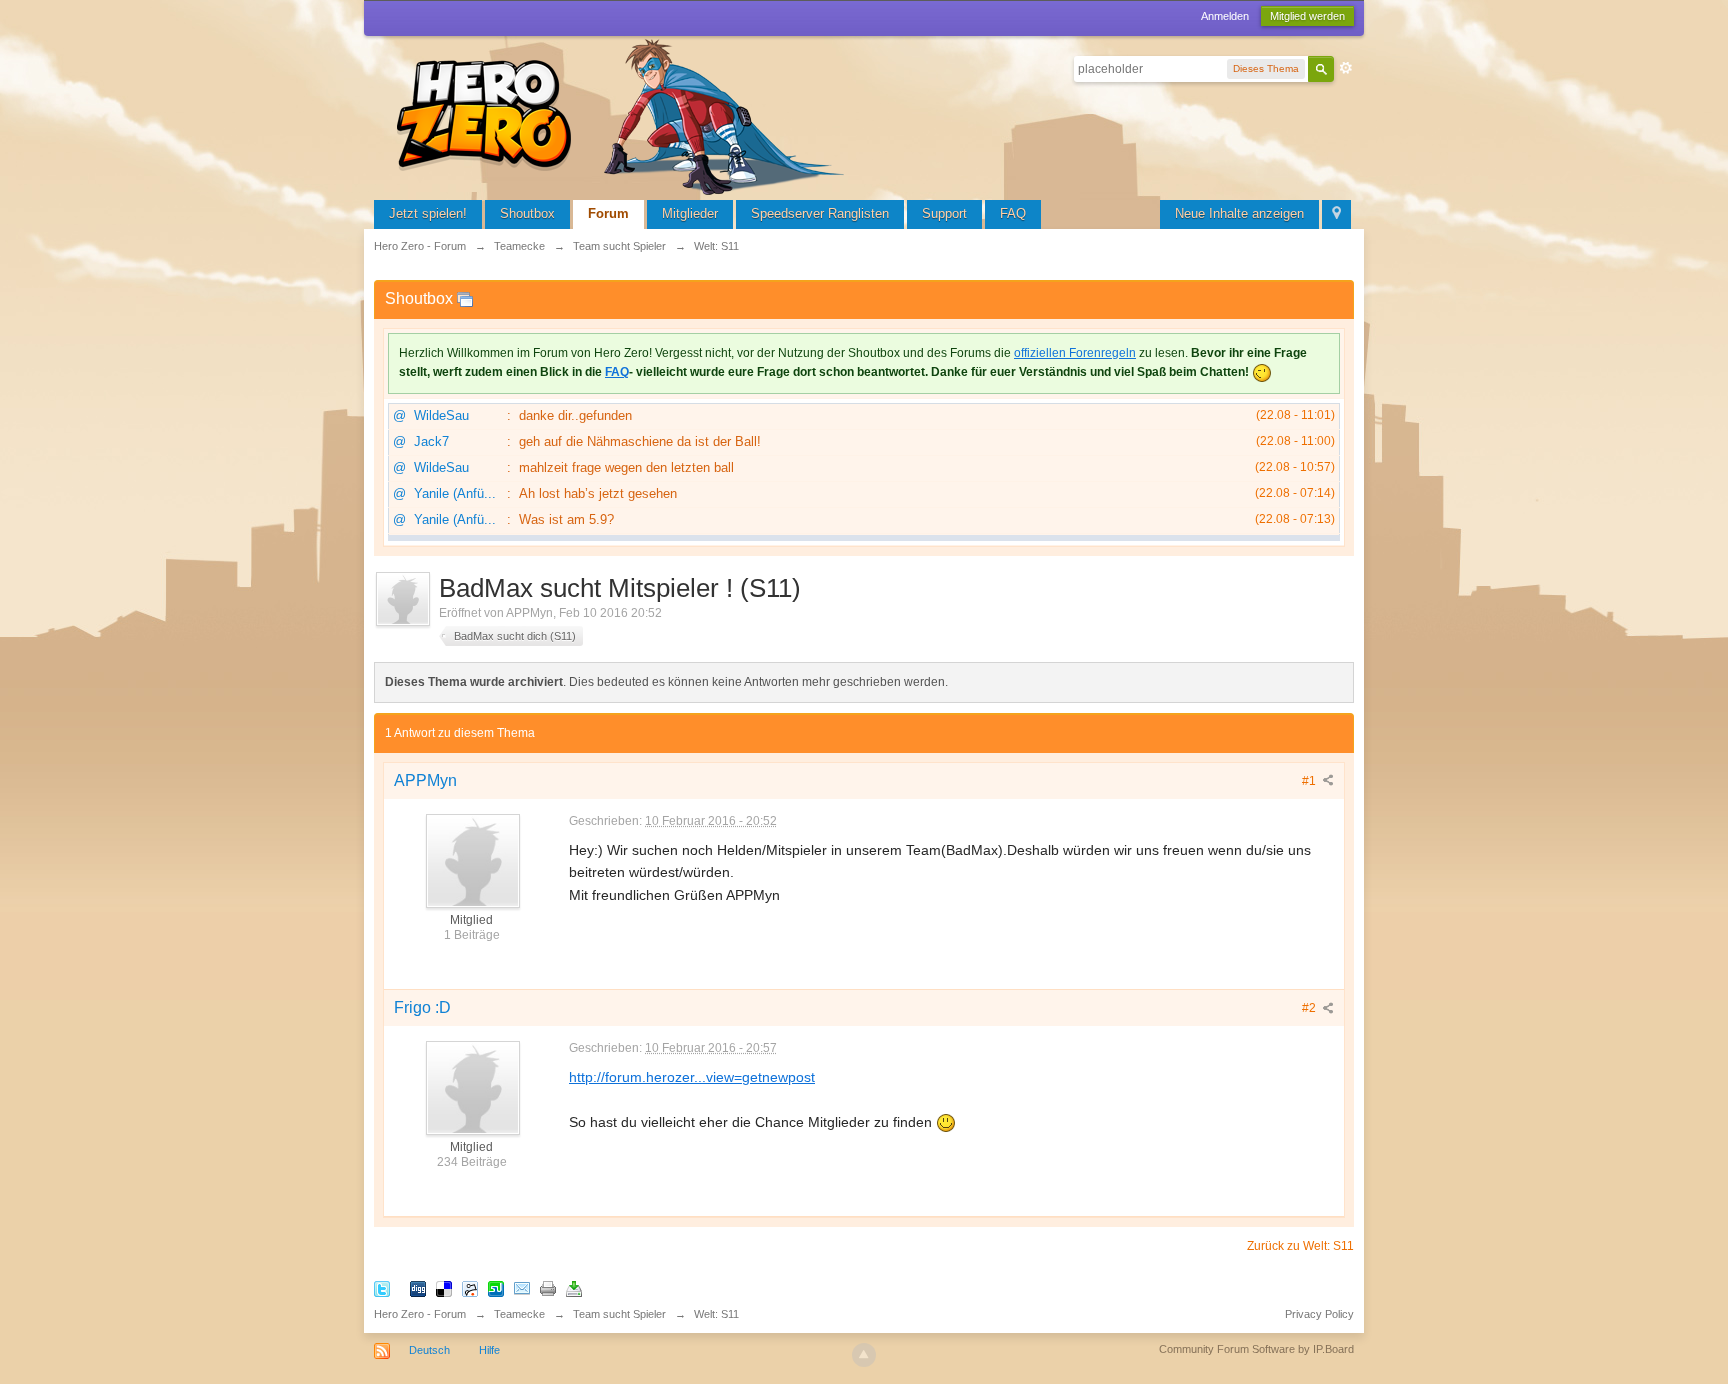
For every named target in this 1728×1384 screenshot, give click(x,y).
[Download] (574, 1287)
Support (944, 213)
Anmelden (1225, 16)
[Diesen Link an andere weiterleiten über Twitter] (382, 1287)
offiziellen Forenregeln (1075, 353)
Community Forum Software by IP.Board (1256, 1349)
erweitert (1346, 68)
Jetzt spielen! (428, 213)
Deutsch (429, 1350)
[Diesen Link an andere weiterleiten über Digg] (418, 1287)
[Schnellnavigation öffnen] (1336, 214)
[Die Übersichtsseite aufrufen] (624, 114)
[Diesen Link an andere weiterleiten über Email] (522, 1287)
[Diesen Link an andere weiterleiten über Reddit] (470, 1287)
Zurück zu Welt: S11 (1300, 1246)
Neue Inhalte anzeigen (1239, 213)
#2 (1310, 1008)
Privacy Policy (1319, 1314)
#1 (1310, 781)
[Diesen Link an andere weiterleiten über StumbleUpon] (496, 1287)
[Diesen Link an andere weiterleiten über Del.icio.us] (444, 1287)
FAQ (1013, 213)
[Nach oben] (864, 1355)
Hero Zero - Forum (420, 1314)
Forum (608, 213)
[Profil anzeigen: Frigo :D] (472, 1087)
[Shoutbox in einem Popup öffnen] (465, 298)
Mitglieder (690, 213)
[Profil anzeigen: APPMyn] (472, 860)
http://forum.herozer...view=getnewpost (692, 1077)
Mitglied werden (1307, 16)
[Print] (548, 1287)
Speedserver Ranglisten (820, 213)
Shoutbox (527, 213)
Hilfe (489, 1350)
